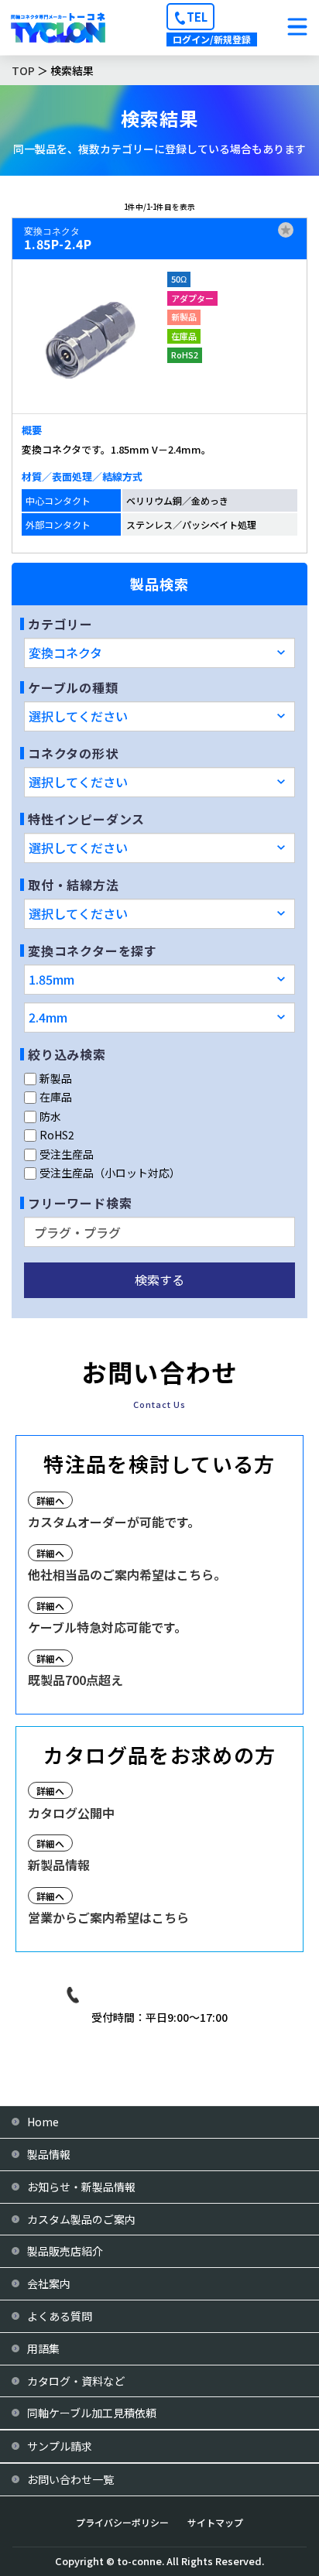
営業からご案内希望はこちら (108, 1917)
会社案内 (49, 2283)
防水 (50, 1116)
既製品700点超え (75, 1680)
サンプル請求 (60, 2446)
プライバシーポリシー (122, 2522)
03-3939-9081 (171, 1994)
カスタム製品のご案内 (81, 2219)
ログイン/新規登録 (212, 39)
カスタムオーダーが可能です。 (114, 1522)
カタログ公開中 (71, 1813)
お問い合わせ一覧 (70, 2479)
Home (43, 2122)
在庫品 (56, 1097)
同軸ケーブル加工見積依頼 (92, 2413)
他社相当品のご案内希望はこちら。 (127, 1574)
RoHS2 (57, 1135)
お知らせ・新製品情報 (81, 2187)
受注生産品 (67, 1154)
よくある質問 (60, 2316)
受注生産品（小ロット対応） (110, 1173)
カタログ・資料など (76, 2381)
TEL (197, 17)
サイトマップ (215, 2522)
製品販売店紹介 (65, 2251)
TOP (23, 70)
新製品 (56, 1078)
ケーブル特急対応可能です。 (107, 1627)
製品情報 (49, 2154)
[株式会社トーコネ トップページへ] (58, 27)
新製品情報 (59, 1865)
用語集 (43, 2348)
